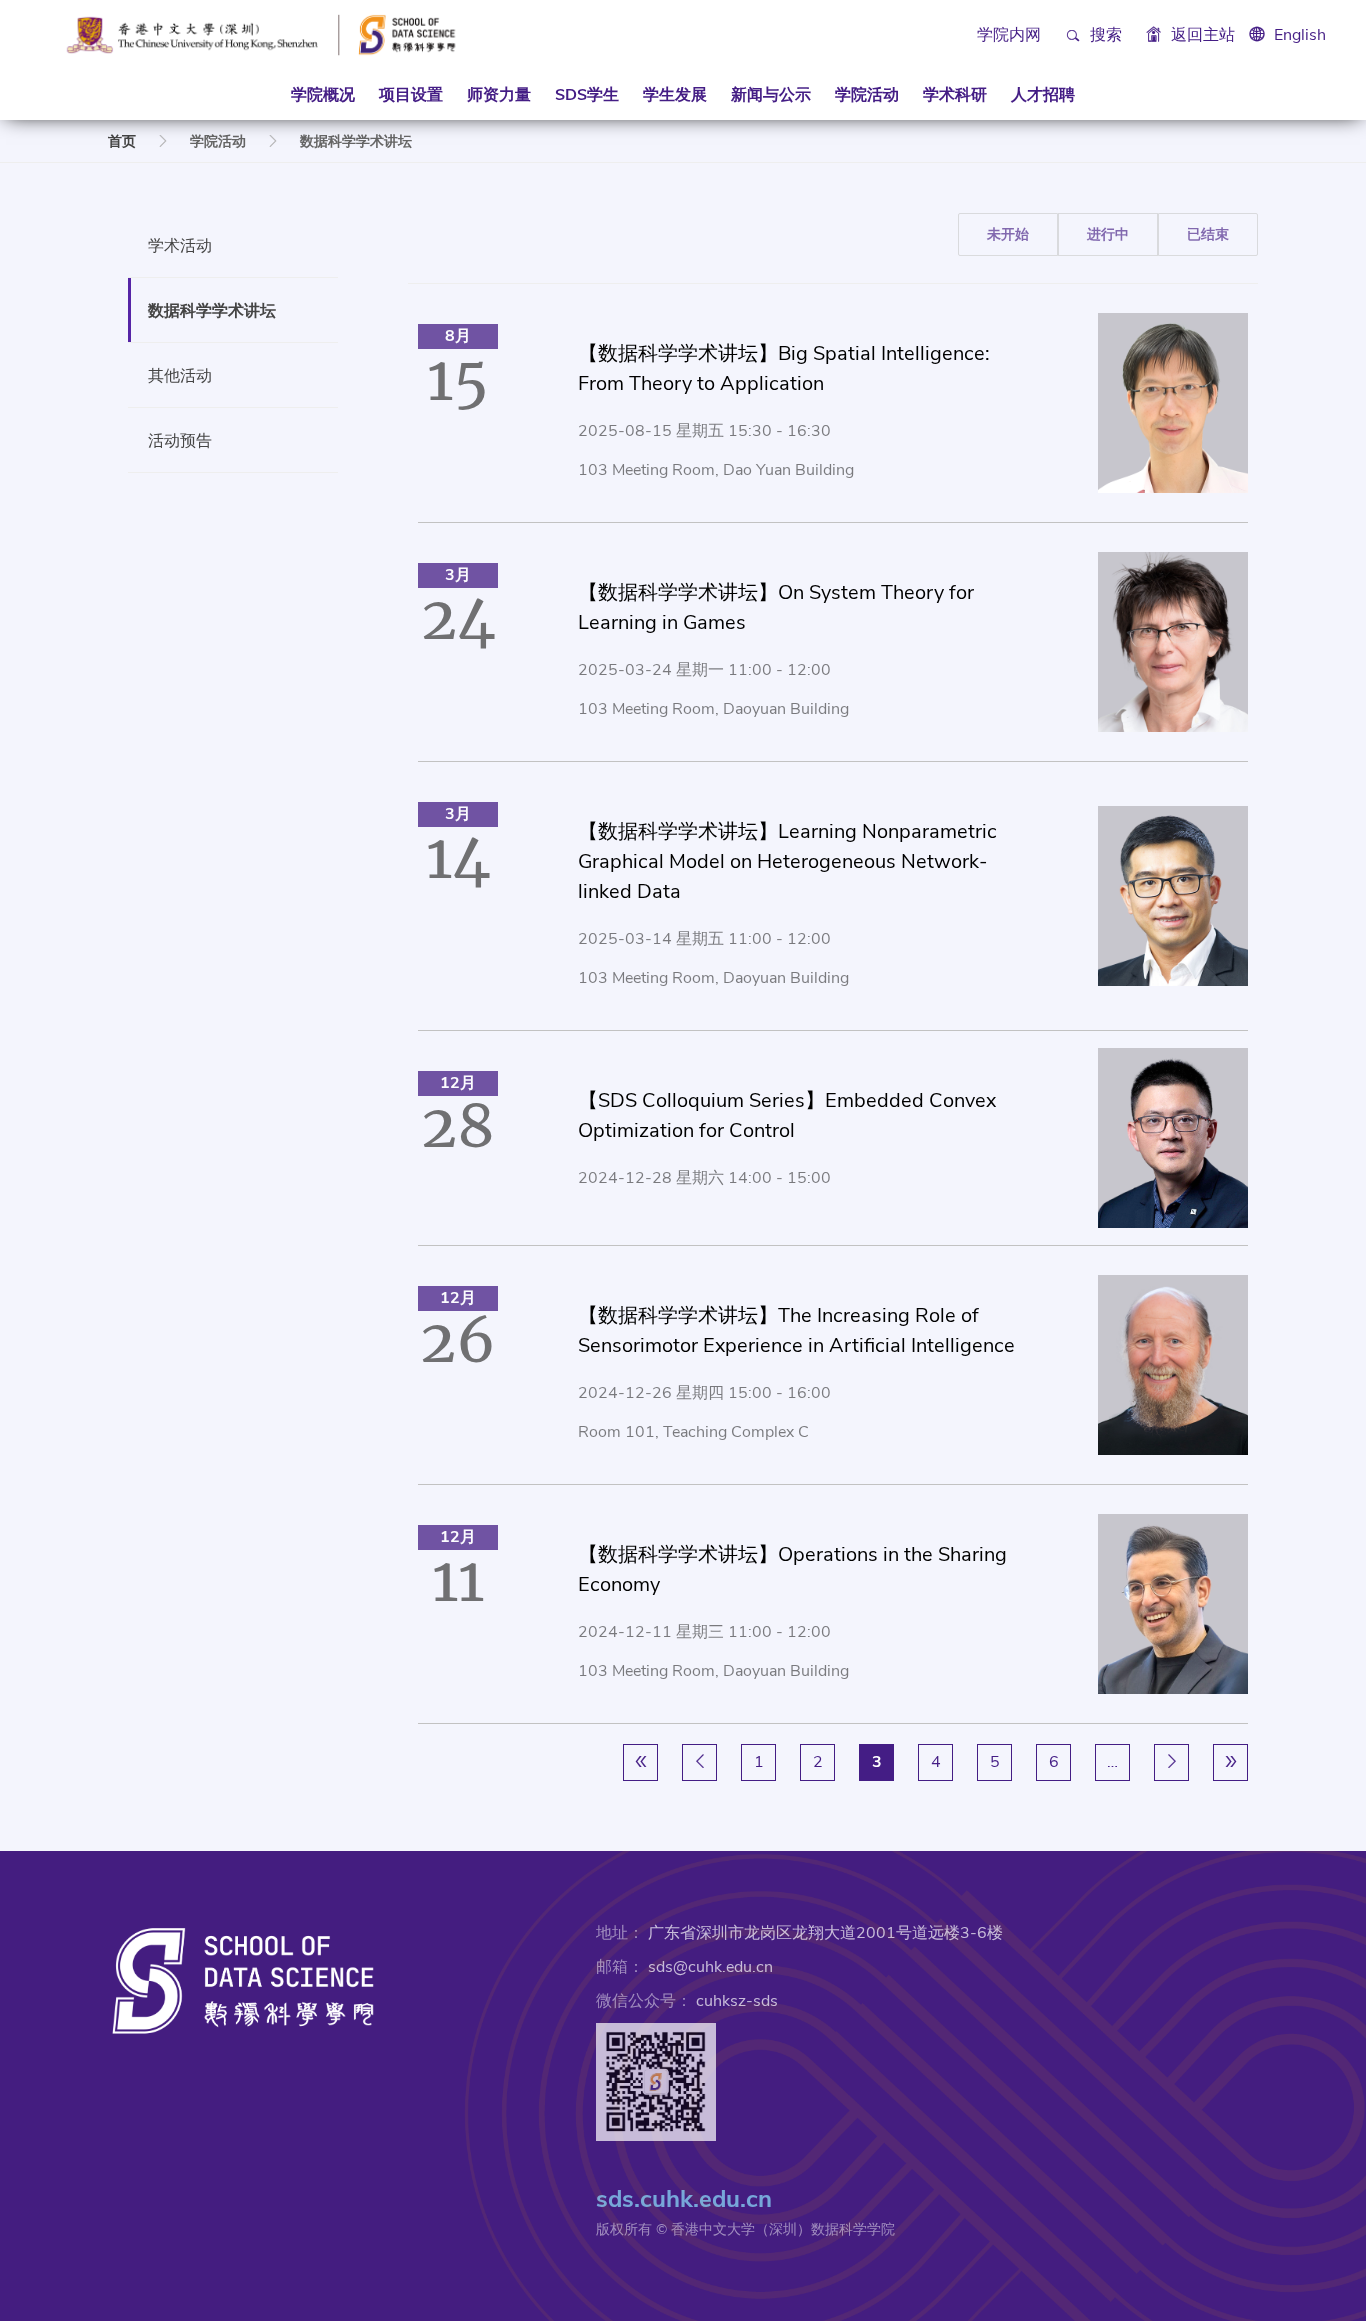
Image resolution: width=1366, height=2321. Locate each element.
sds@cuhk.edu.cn (710, 1967)
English (1300, 35)
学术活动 (180, 245)
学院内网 (1009, 35)
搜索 (1104, 35)
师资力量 (499, 95)
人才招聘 (1043, 95)
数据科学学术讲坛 (212, 310)
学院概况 (323, 95)
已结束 (1208, 234)
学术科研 (955, 95)
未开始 (1008, 234)
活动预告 (180, 440)
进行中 (1108, 234)
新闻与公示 (771, 95)
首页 (122, 141)
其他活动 (180, 375)
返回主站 (1201, 35)
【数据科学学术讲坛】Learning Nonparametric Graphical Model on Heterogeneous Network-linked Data (787, 861)
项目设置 (411, 95)
